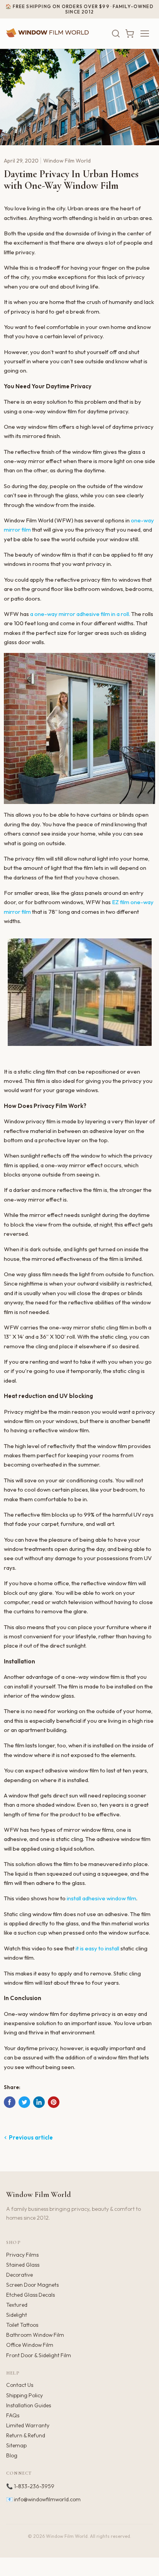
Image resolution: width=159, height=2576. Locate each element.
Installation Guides (29, 2405)
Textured (17, 2305)
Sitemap (16, 2445)
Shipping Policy (25, 2395)
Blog (12, 2455)
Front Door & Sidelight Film (39, 2355)
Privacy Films (22, 2255)
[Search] (116, 34)
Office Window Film (30, 2345)
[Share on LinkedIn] (39, 2102)
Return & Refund (26, 2435)
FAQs (13, 2415)
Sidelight (17, 2315)
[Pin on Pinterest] (54, 2102)
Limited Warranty (28, 2425)
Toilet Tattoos (22, 2325)
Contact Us (20, 2385)
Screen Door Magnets (32, 2285)
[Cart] (130, 34)
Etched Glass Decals (30, 2295)
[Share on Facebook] (10, 2102)
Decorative (19, 2275)
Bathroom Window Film (35, 2335)
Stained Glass (23, 2265)
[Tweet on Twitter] (24, 2102)
